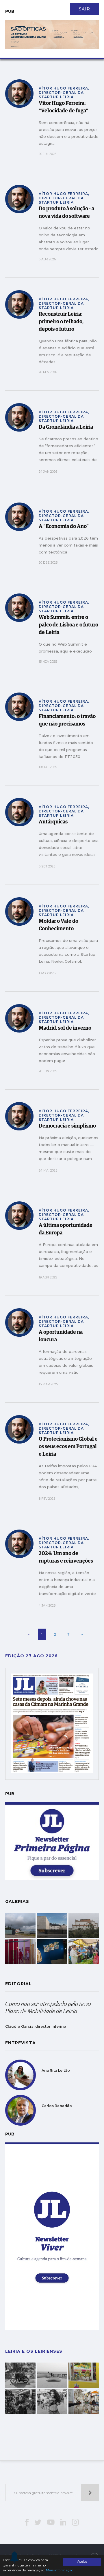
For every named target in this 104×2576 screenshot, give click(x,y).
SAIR (84, 9)
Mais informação (60, 2570)
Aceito (82, 2562)
